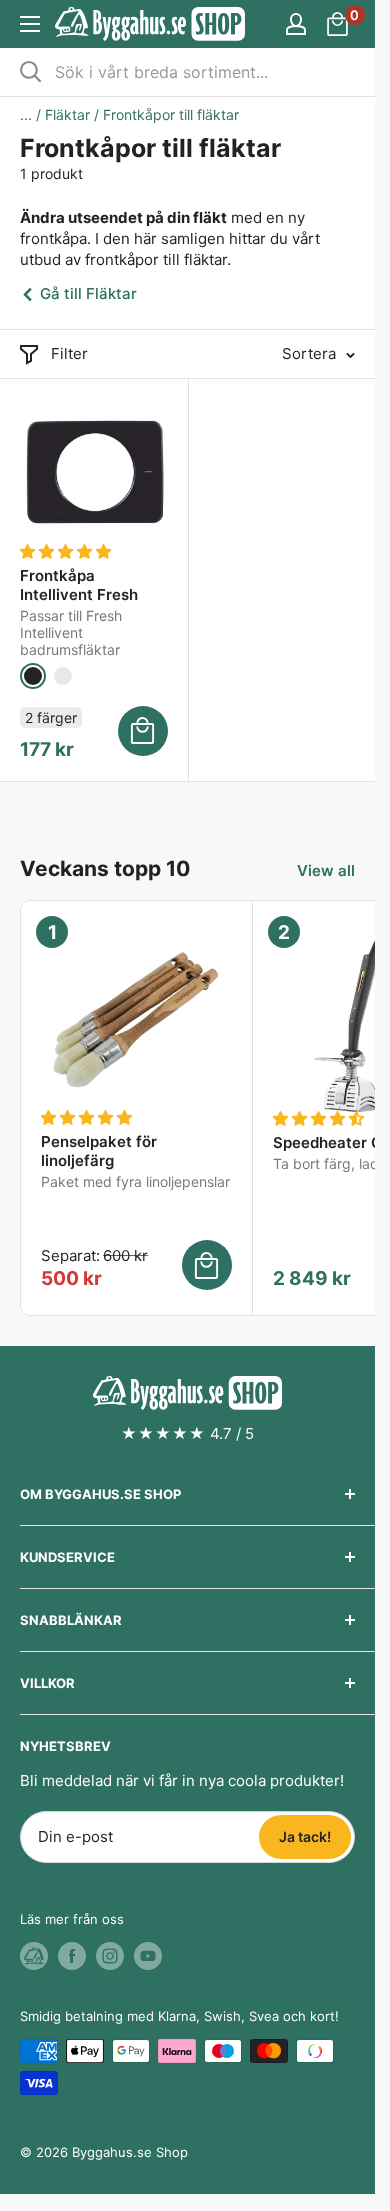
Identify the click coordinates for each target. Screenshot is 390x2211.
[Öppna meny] (30, 24)
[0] (338, 24)
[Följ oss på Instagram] (110, 1956)
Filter (69, 353)
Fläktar (67, 114)
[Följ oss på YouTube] (148, 1956)
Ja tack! (305, 1836)
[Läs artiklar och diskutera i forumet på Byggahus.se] (34, 1956)
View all (326, 870)
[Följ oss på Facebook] (72, 1956)
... (26, 114)
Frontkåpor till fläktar (171, 114)
